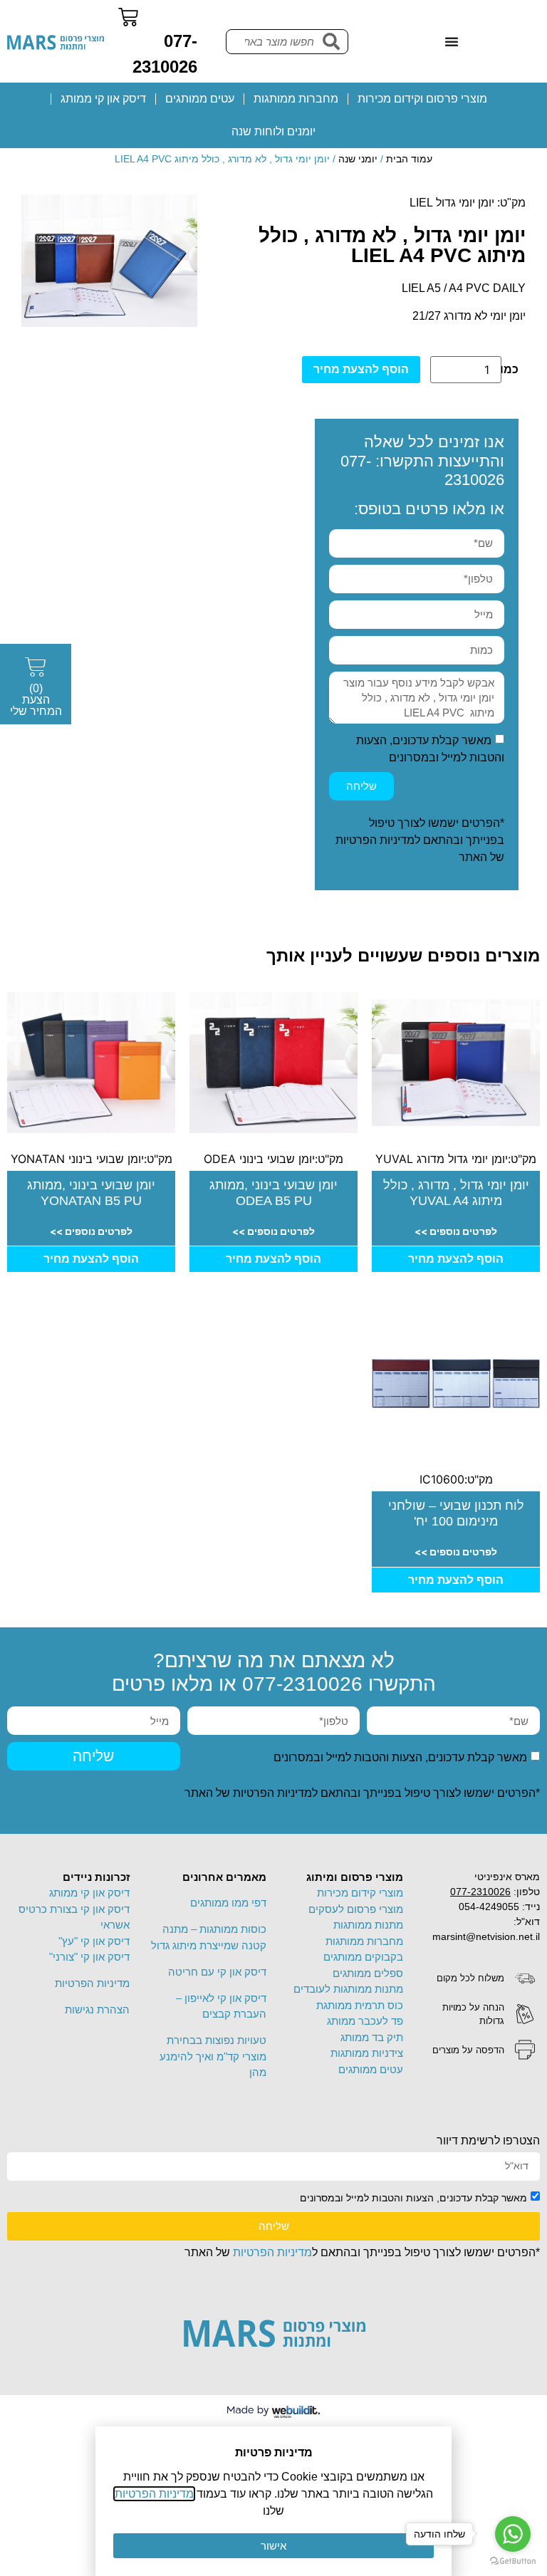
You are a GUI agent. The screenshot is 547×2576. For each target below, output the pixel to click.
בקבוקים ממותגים (363, 1957)
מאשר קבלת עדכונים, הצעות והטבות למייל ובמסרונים (400, 1757)
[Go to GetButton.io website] (513, 2561)
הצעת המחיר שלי (36, 700)
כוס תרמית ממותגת (360, 2005)
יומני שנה (358, 159)
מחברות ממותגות (296, 99)
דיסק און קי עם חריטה (217, 1972)
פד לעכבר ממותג (365, 2021)
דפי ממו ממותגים (228, 1903)
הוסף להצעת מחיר (361, 369)
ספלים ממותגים (368, 1973)
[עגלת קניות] (128, 17)
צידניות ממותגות (367, 2053)
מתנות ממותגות (368, 1925)
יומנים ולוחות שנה (273, 131)
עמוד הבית (409, 159)
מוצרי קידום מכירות (360, 1893)
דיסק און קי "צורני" (89, 1957)
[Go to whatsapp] (513, 2534)
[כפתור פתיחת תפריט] (452, 41)
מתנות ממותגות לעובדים (348, 1989)
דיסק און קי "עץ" (94, 1941)
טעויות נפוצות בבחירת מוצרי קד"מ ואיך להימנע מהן (213, 2056)
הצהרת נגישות (97, 2009)
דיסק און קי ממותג (103, 99)
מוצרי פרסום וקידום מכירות (422, 99)
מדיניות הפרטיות (375, 840)
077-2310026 (302, 1684)
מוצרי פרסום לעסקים (356, 1909)
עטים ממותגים (200, 99)
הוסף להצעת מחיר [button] (456, 1259)
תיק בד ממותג (372, 2037)
